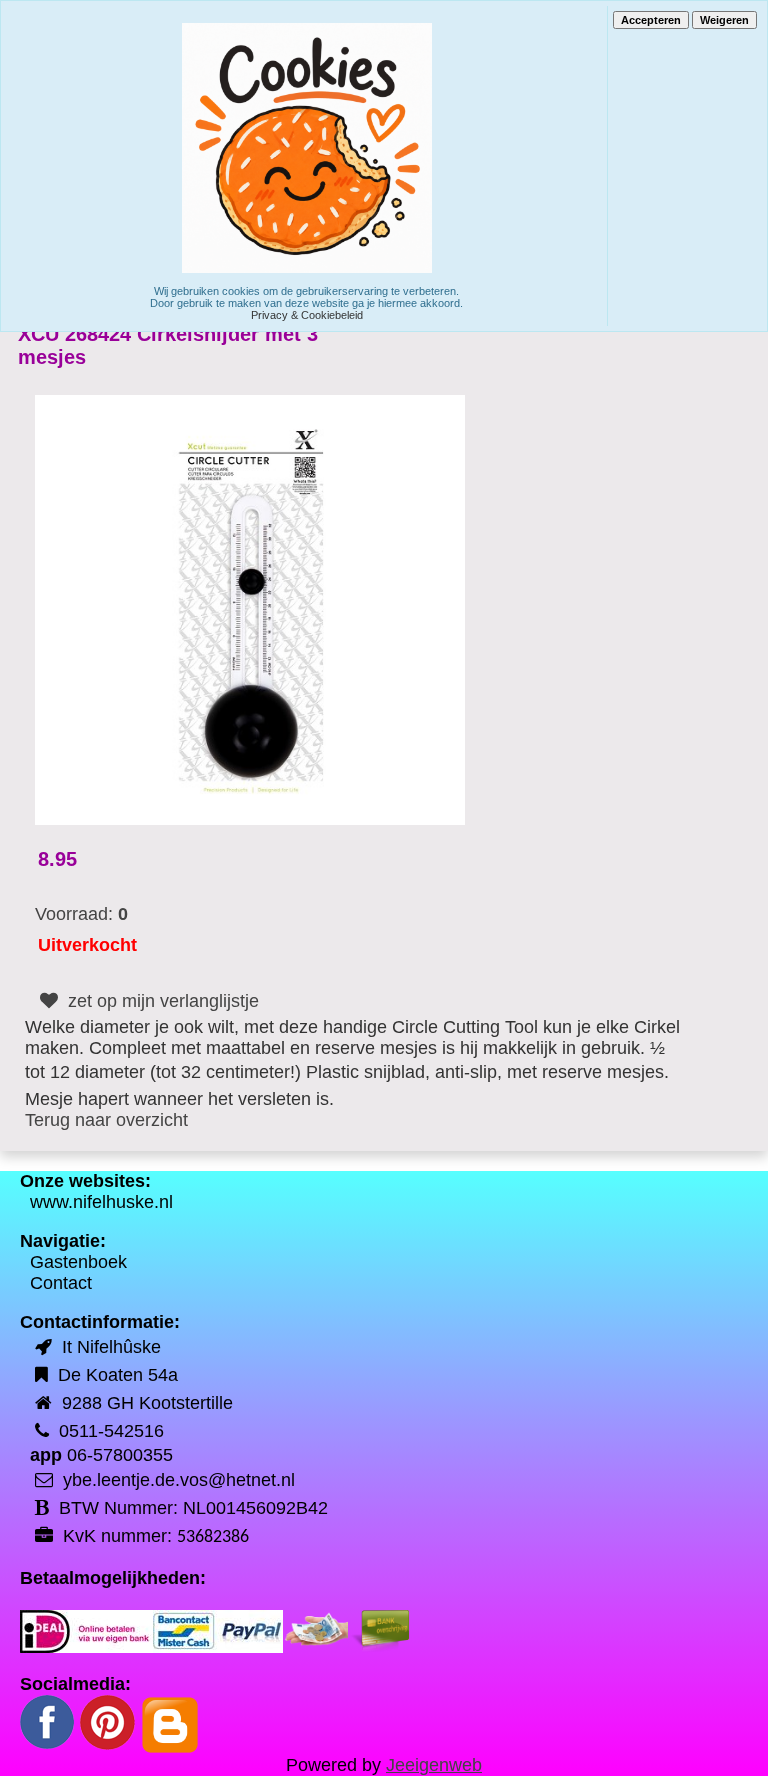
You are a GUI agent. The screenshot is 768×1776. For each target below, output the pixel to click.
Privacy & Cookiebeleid (307, 315)
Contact (61, 1283)
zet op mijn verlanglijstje (161, 1001)
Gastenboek (78, 1262)
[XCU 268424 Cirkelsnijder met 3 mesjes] (250, 609)
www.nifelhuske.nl (101, 1202)
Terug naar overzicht (106, 1120)
